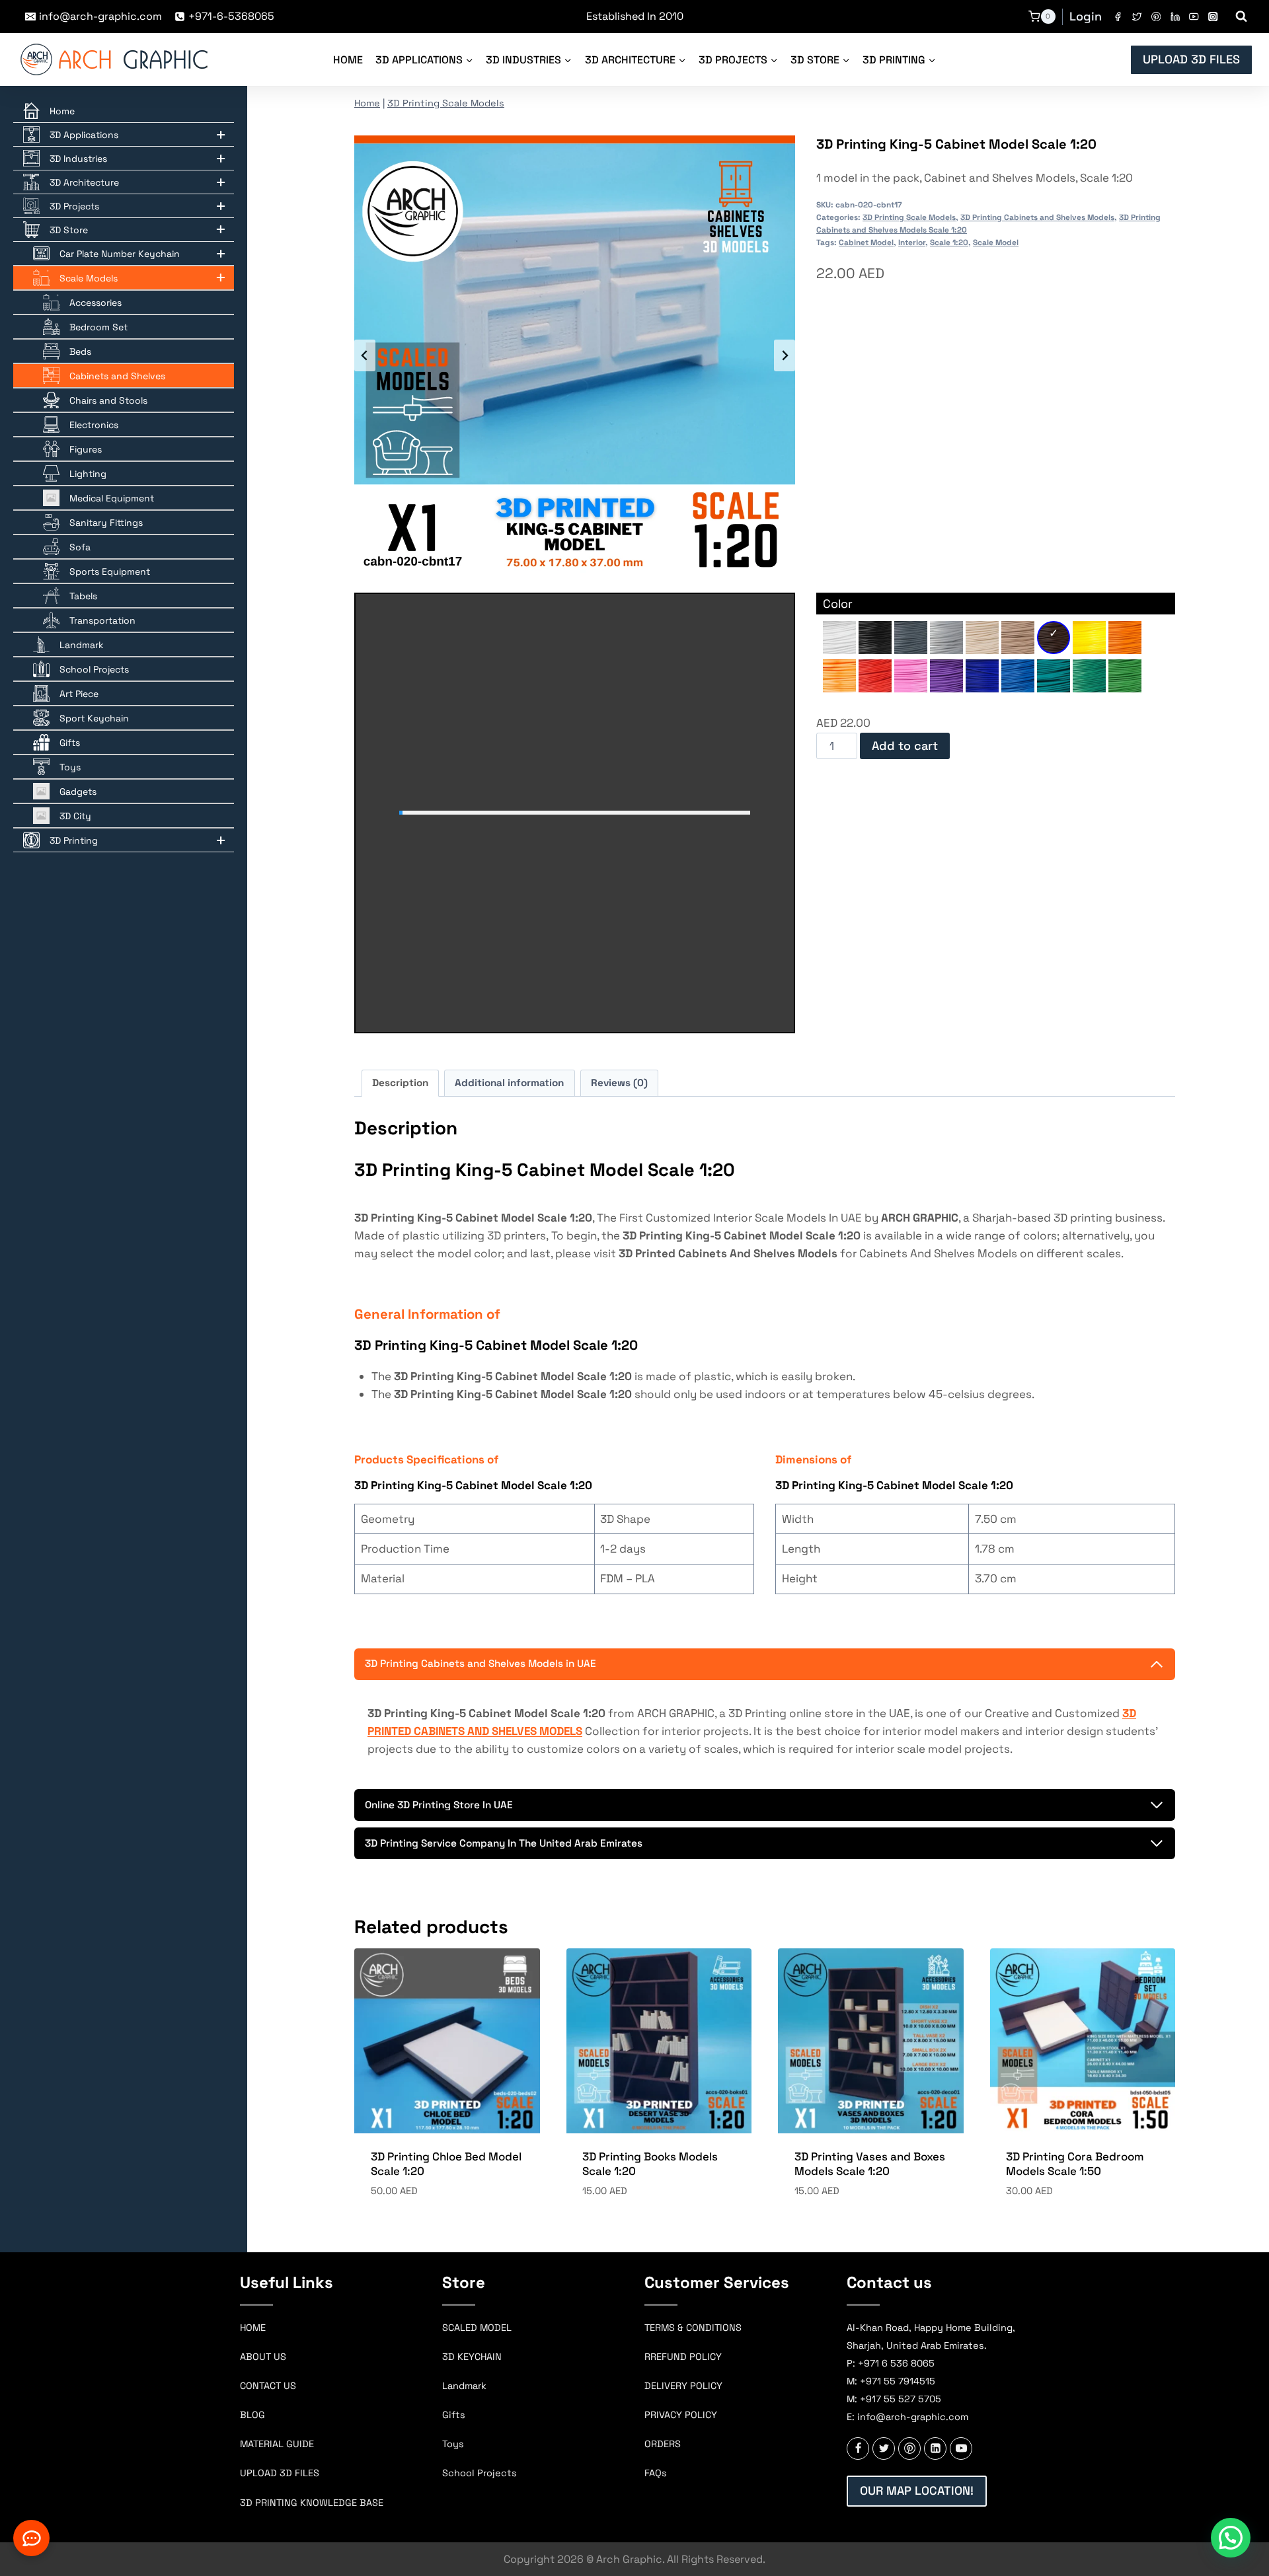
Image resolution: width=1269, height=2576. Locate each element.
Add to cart (905, 746)
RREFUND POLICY (683, 2357)
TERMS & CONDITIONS (693, 2328)
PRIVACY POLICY (681, 2415)
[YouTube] (1194, 17)
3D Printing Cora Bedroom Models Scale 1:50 (1075, 2164)
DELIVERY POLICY (683, 2386)
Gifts (454, 2415)
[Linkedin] (1175, 17)
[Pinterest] (1156, 17)
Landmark (464, 2386)
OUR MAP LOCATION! (917, 2490)
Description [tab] (400, 1083)
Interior (912, 242)
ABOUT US (263, 2357)
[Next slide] (785, 355)
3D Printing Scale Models (446, 103)
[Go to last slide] (365, 355)
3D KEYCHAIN (472, 2357)
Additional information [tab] (509, 1083)
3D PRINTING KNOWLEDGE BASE (312, 2503)
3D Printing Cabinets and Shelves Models (1037, 217)
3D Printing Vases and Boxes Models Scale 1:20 (870, 2164)
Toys (453, 2444)
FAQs (656, 2473)
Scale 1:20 (949, 242)
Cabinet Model (866, 242)
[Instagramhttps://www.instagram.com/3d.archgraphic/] (1213, 17)
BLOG (252, 2415)
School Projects (480, 2473)
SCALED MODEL (477, 2328)
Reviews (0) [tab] (619, 1083)
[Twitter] (1137, 17)
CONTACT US (268, 2386)
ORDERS (663, 2444)
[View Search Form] (1241, 17)
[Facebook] (1118, 17)
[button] (1231, 2538)
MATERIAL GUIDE (277, 2444)
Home (348, 60)
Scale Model (996, 242)
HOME (253, 2328)
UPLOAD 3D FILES (1191, 59)
